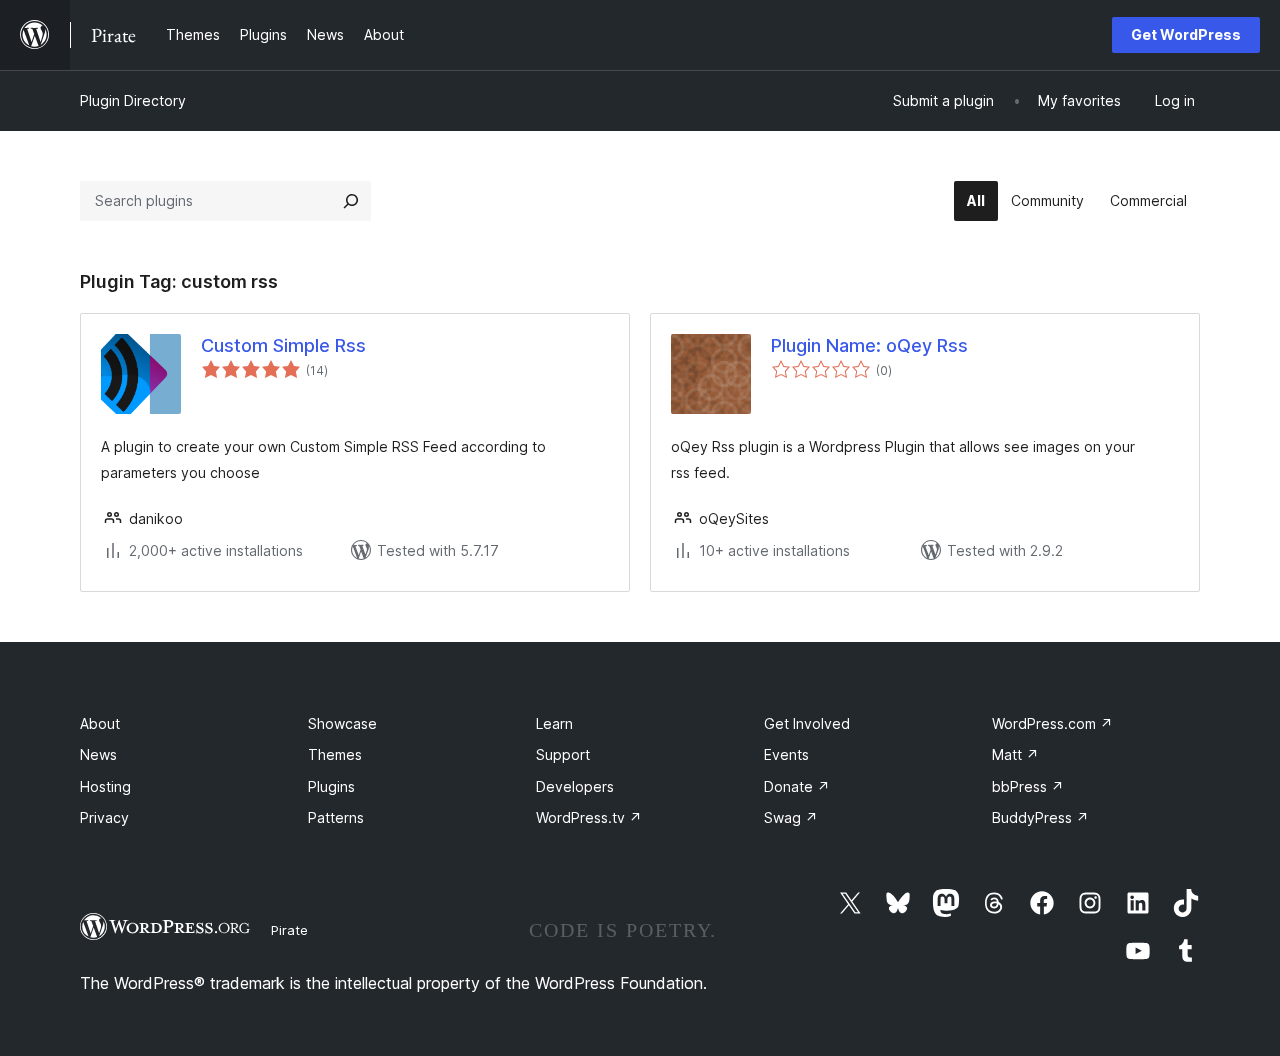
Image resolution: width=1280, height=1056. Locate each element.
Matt (1015, 754)
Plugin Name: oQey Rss (869, 345)
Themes (335, 754)
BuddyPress (1040, 817)
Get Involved (807, 723)
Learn (554, 723)
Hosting (105, 786)
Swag (791, 817)
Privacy (104, 817)
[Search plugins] (351, 201)
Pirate (289, 930)
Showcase (342, 723)
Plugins (331, 786)
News (98, 754)
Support (563, 754)
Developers (575, 786)
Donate (797, 786)
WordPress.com (1052, 723)
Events (786, 754)
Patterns (336, 817)
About (100, 723)
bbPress (1028, 786)
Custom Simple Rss (283, 345)
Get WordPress (1186, 34)
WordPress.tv (589, 817)
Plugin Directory (133, 100)
